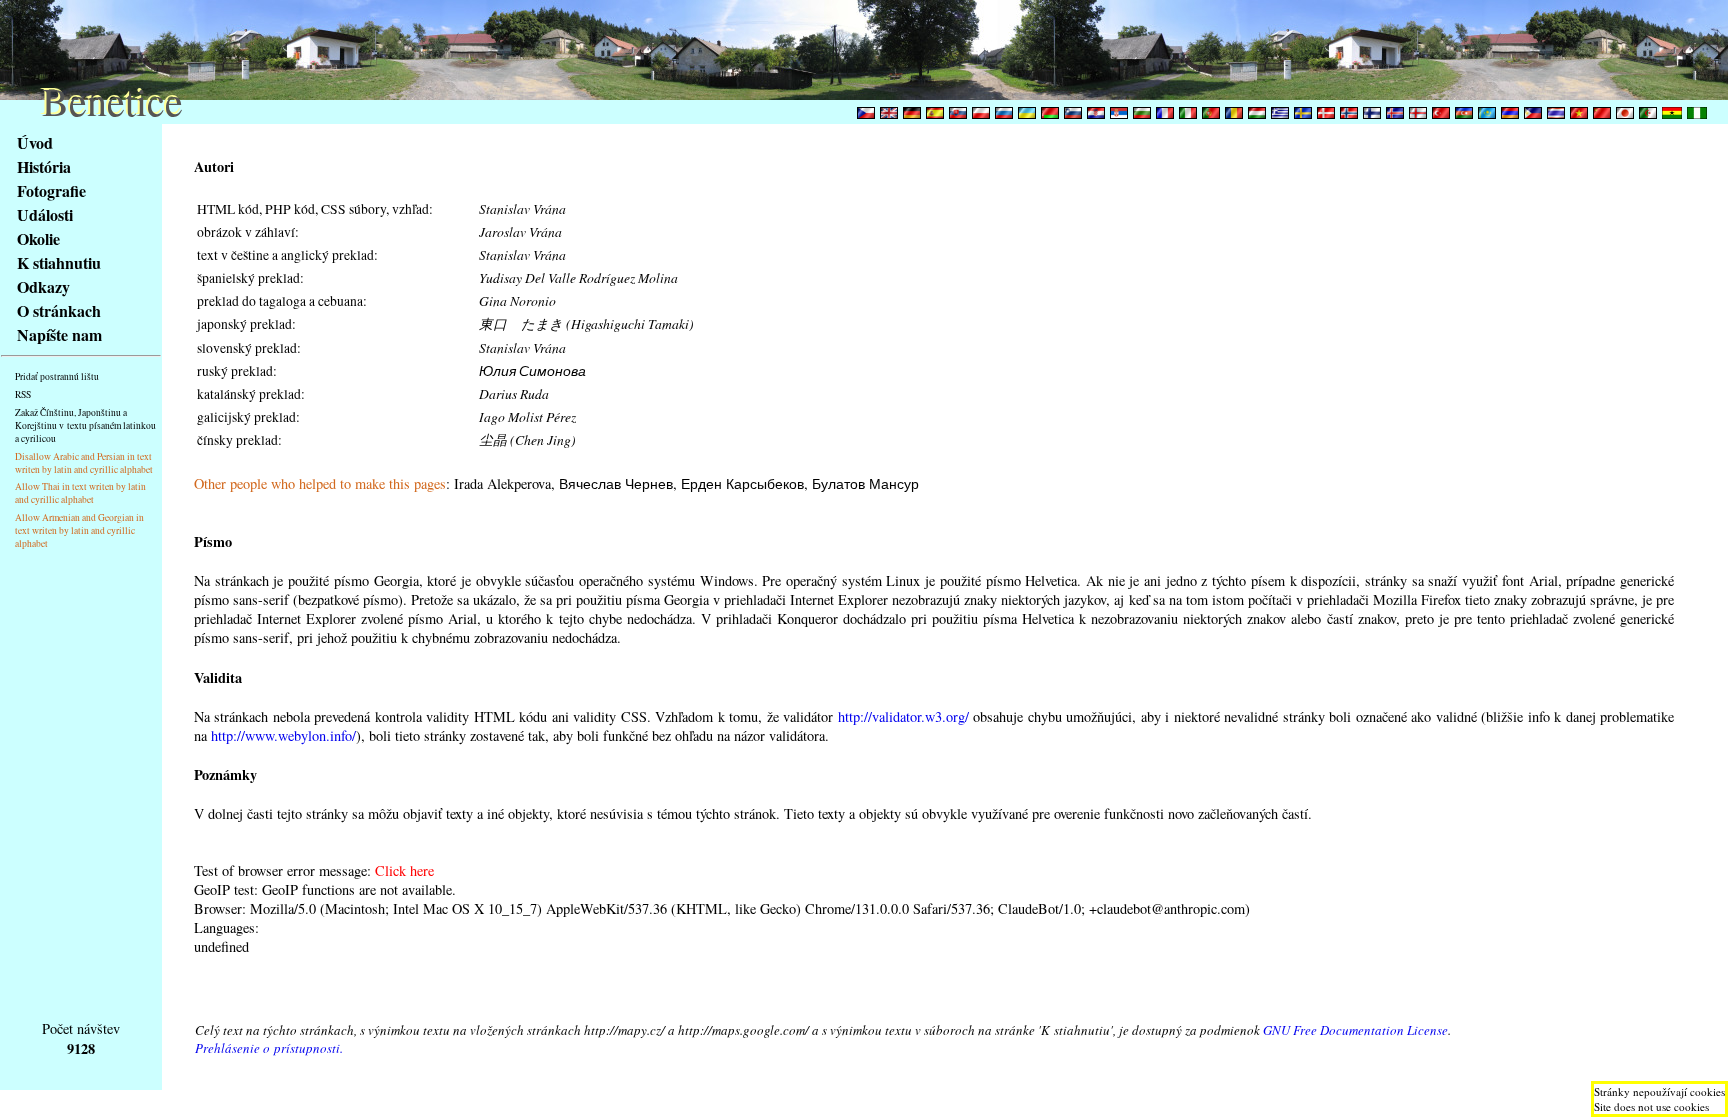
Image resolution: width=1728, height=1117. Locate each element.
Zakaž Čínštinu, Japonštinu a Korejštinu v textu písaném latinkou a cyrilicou (85, 425)
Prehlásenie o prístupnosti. (269, 1048)
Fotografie (51, 190)
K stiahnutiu (59, 262)
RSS (23, 394)
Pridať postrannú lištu (57, 376)
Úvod (35, 142)
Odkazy (43, 286)
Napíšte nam (59, 334)
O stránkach (59, 310)
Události (45, 214)
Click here (404, 870)
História (44, 166)
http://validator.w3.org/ (903, 716)
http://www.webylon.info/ (283, 735)
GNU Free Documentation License (1355, 1030)
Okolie (38, 238)
